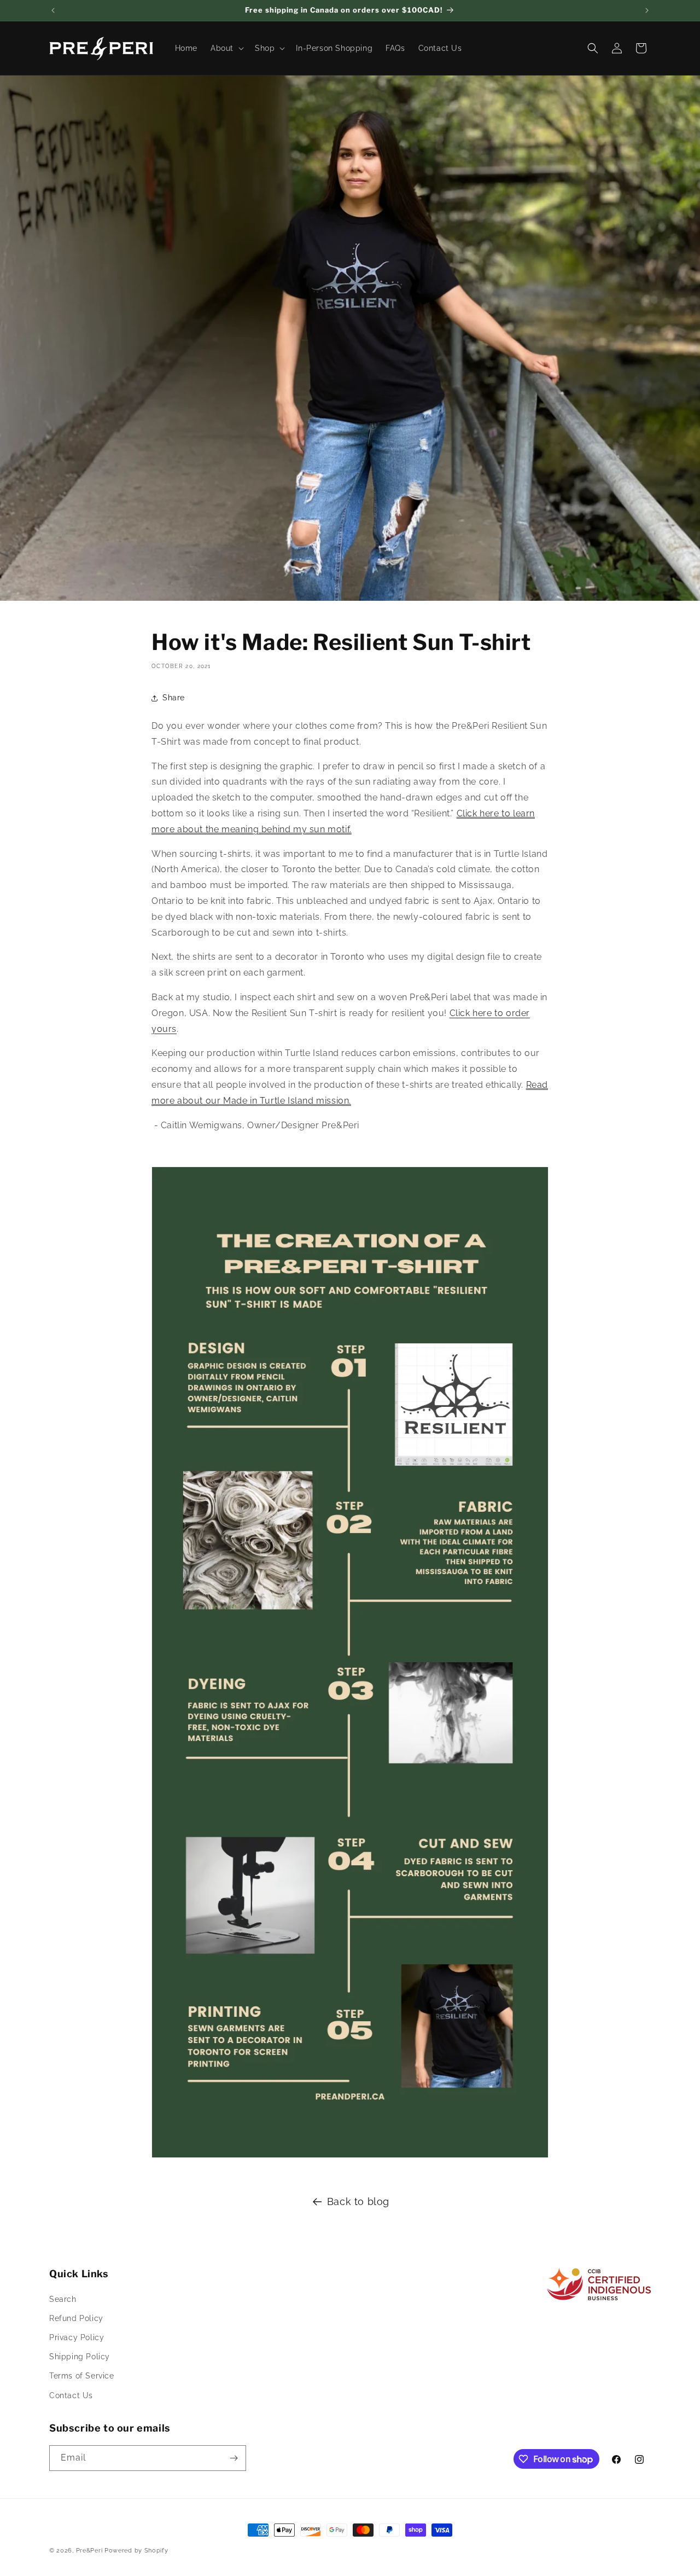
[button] (226, 48)
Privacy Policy (77, 2337)
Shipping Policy (80, 2357)
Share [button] (174, 698)
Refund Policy (76, 2318)
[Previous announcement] (53, 10)
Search (63, 2299)
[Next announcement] (647, 10)
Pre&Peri (89, 2551)
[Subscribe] (234, 2458)
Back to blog (358, 2201)
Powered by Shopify (136, 2551)
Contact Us (71, 2395)
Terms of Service (82, 2376)
